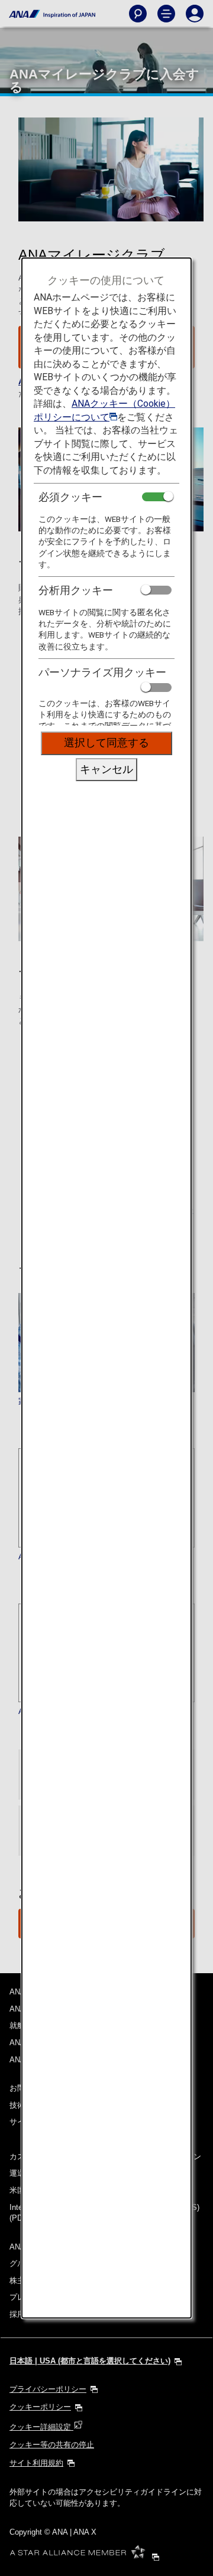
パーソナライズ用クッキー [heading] (102, 672)
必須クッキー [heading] (70, 497)
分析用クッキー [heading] (76, 590)
